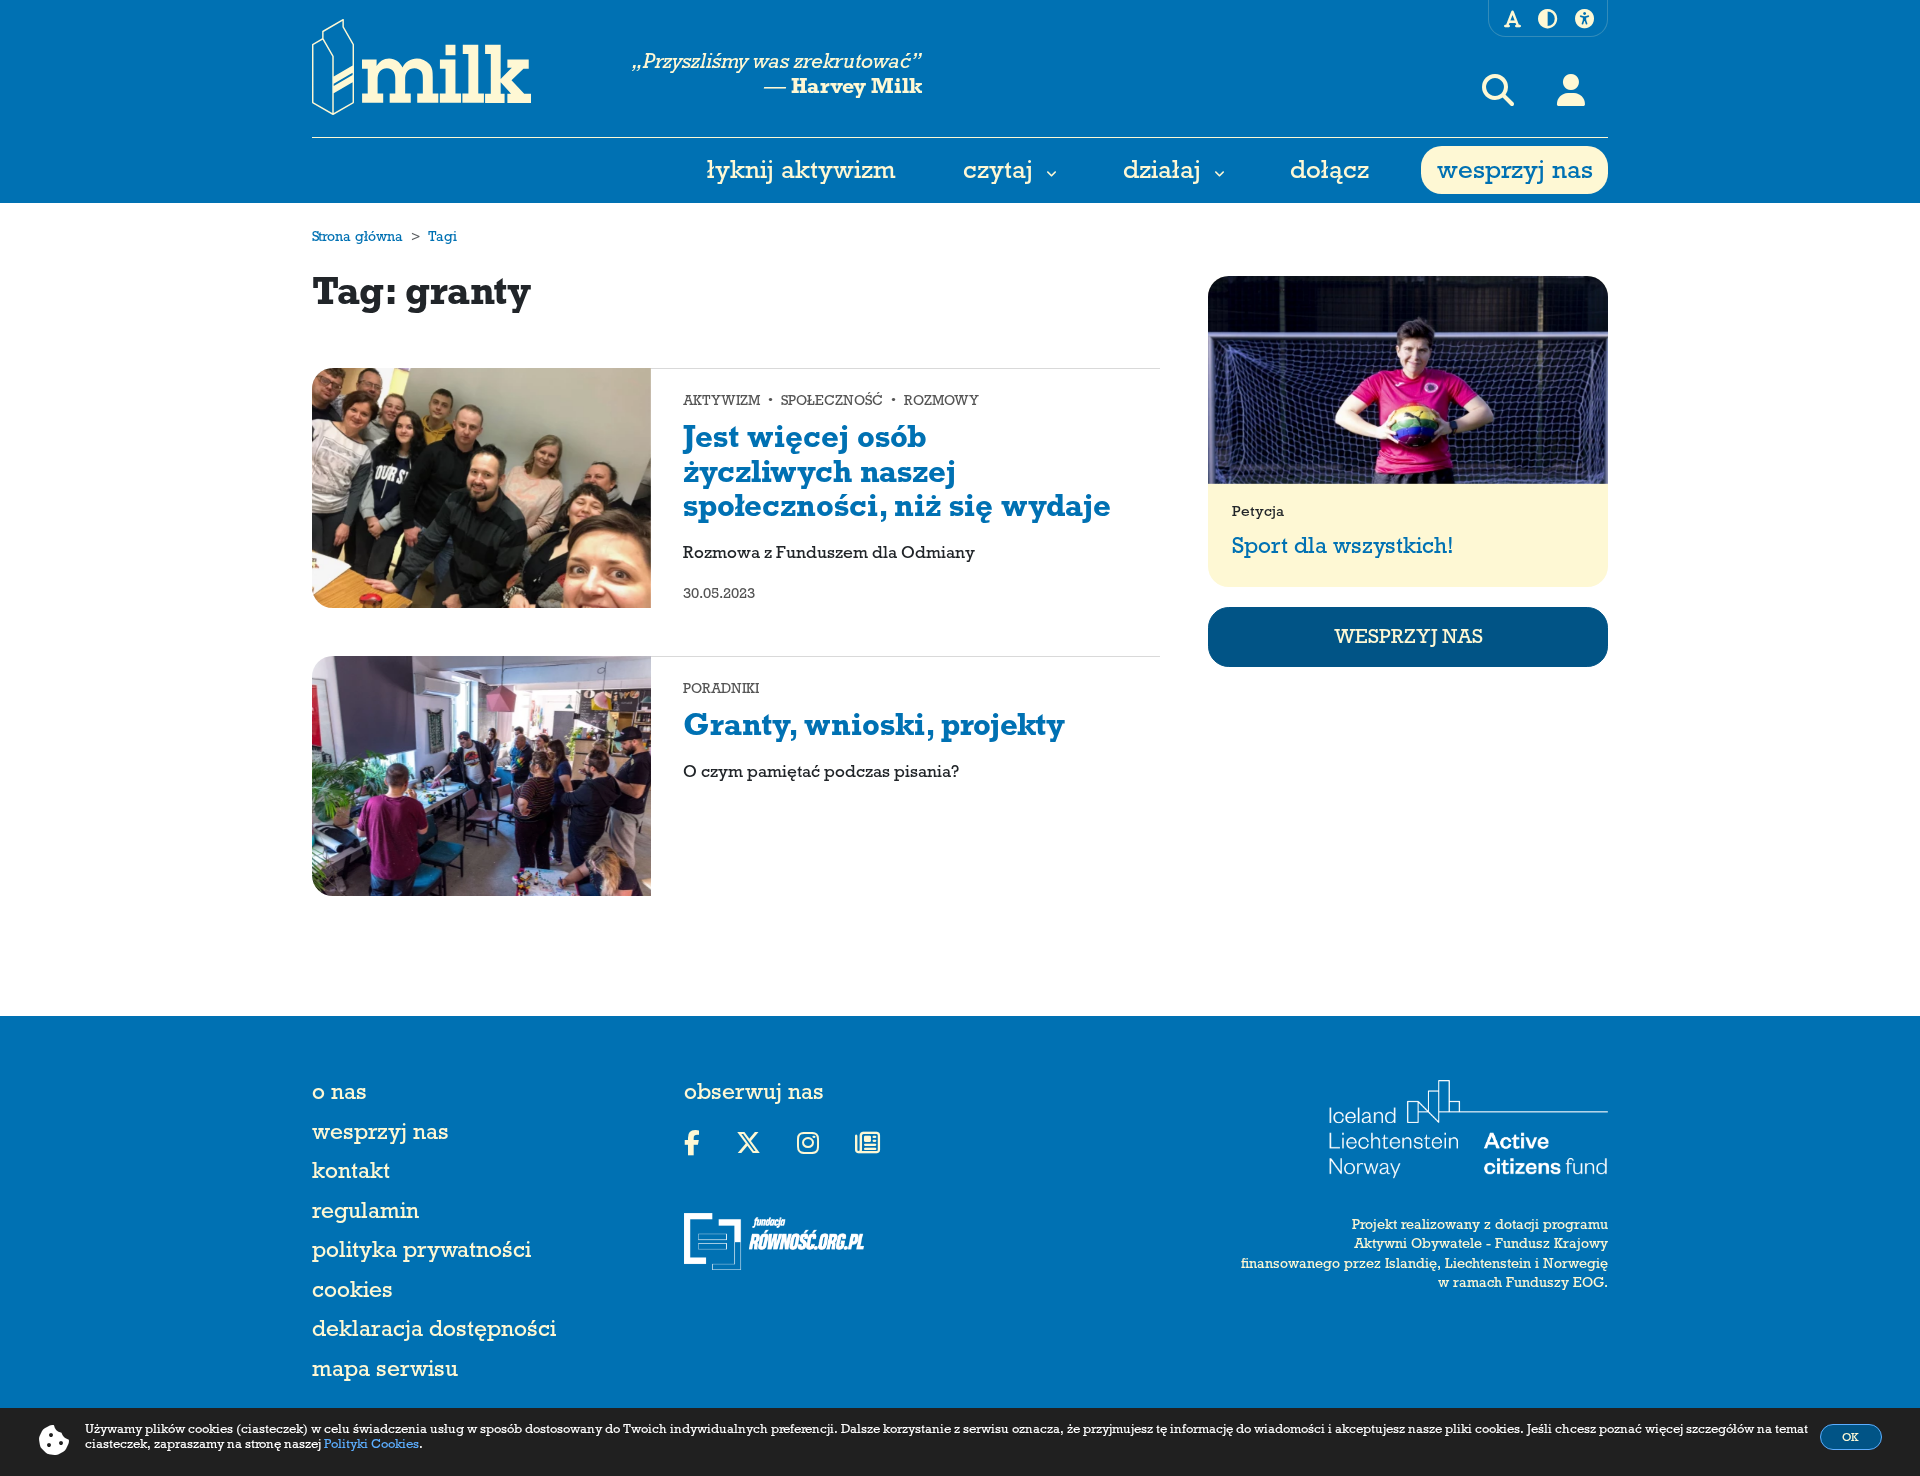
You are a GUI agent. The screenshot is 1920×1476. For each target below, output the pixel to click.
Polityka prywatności (421, 1253)
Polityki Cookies (371, 1446)
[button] (1498, 89)
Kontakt (351, 1174)
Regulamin (365, 1214)
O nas (339, 1095)
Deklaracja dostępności (434, 1332)
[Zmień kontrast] (1547, 22)
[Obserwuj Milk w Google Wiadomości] (867, 1143)
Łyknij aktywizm (801, 174)
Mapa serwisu (385, 1372)
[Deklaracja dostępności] (1584, 22)
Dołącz (1329, 174)
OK (1850, 1439)
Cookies (352, 1293)
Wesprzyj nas (1515, 174)
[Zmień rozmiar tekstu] (1512, 22)
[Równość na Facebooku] (692, 1143)
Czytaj (998, 174)
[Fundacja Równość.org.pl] (797, 1241)
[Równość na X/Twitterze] (748, 1143)
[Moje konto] (1571, 89)
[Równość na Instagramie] (808, 1143)
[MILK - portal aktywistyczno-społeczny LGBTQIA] (421, 68)
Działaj (1162, 174)
